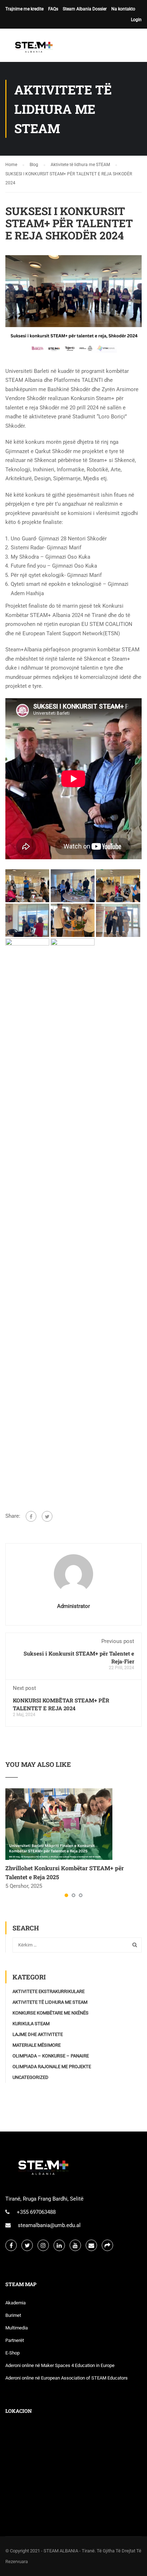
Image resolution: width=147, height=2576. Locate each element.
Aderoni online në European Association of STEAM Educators (67, 2378)
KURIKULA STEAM (31, 2024)
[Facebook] (31, 1516)
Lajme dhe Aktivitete (38, 2034)
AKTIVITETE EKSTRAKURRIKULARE (49, 1991)
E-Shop (12, 2353)
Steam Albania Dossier (85, 9)
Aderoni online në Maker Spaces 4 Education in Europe (60, 2365)
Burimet (13, 2315)
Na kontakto (123, 9)
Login (136, 20)
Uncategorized (31, 2077)
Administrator (73, 1606)
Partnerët (15, 2340)
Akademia (16, 2303)
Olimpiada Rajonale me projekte (52, 2067)
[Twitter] (47, 1516)
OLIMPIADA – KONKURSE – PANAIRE (51, 2056)
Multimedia (17, 2328)
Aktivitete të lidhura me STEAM (50, 2002)
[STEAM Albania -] (32, 47)
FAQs (53, 9)
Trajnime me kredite (24, 9)
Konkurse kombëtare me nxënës (50, 2013)
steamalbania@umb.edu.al (49, 2225)
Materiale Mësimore (37, 2045)
